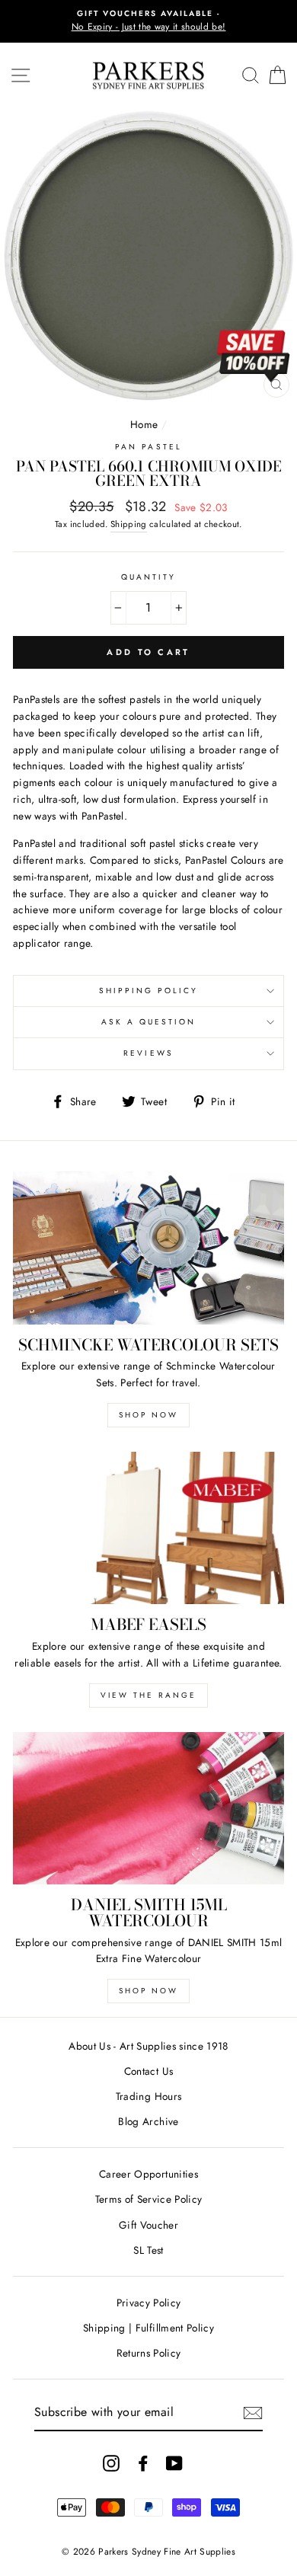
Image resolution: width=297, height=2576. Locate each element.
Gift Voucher (148, 2225)
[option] (148, 21)
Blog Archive (148, 2121)
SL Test (148, 2250)
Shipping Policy (149, 991)
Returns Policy (149, 2353)
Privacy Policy (149, 2303)
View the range (148, 1695)
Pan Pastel (148, 447)
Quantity (148, 577)
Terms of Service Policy (149, 2199)
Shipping (129, 524)
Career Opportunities (148, 2174)
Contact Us (148, 2071)
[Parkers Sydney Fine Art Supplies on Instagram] (111, 2463)
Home (144, 424)
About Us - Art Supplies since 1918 (148, 2046)
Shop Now (148, 1415)
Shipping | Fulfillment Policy (148, 2328)
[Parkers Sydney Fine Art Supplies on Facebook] (143, 2463)
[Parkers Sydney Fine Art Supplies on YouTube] (174, 2463)
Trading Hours (148, 2096)
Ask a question (149, 1022)
